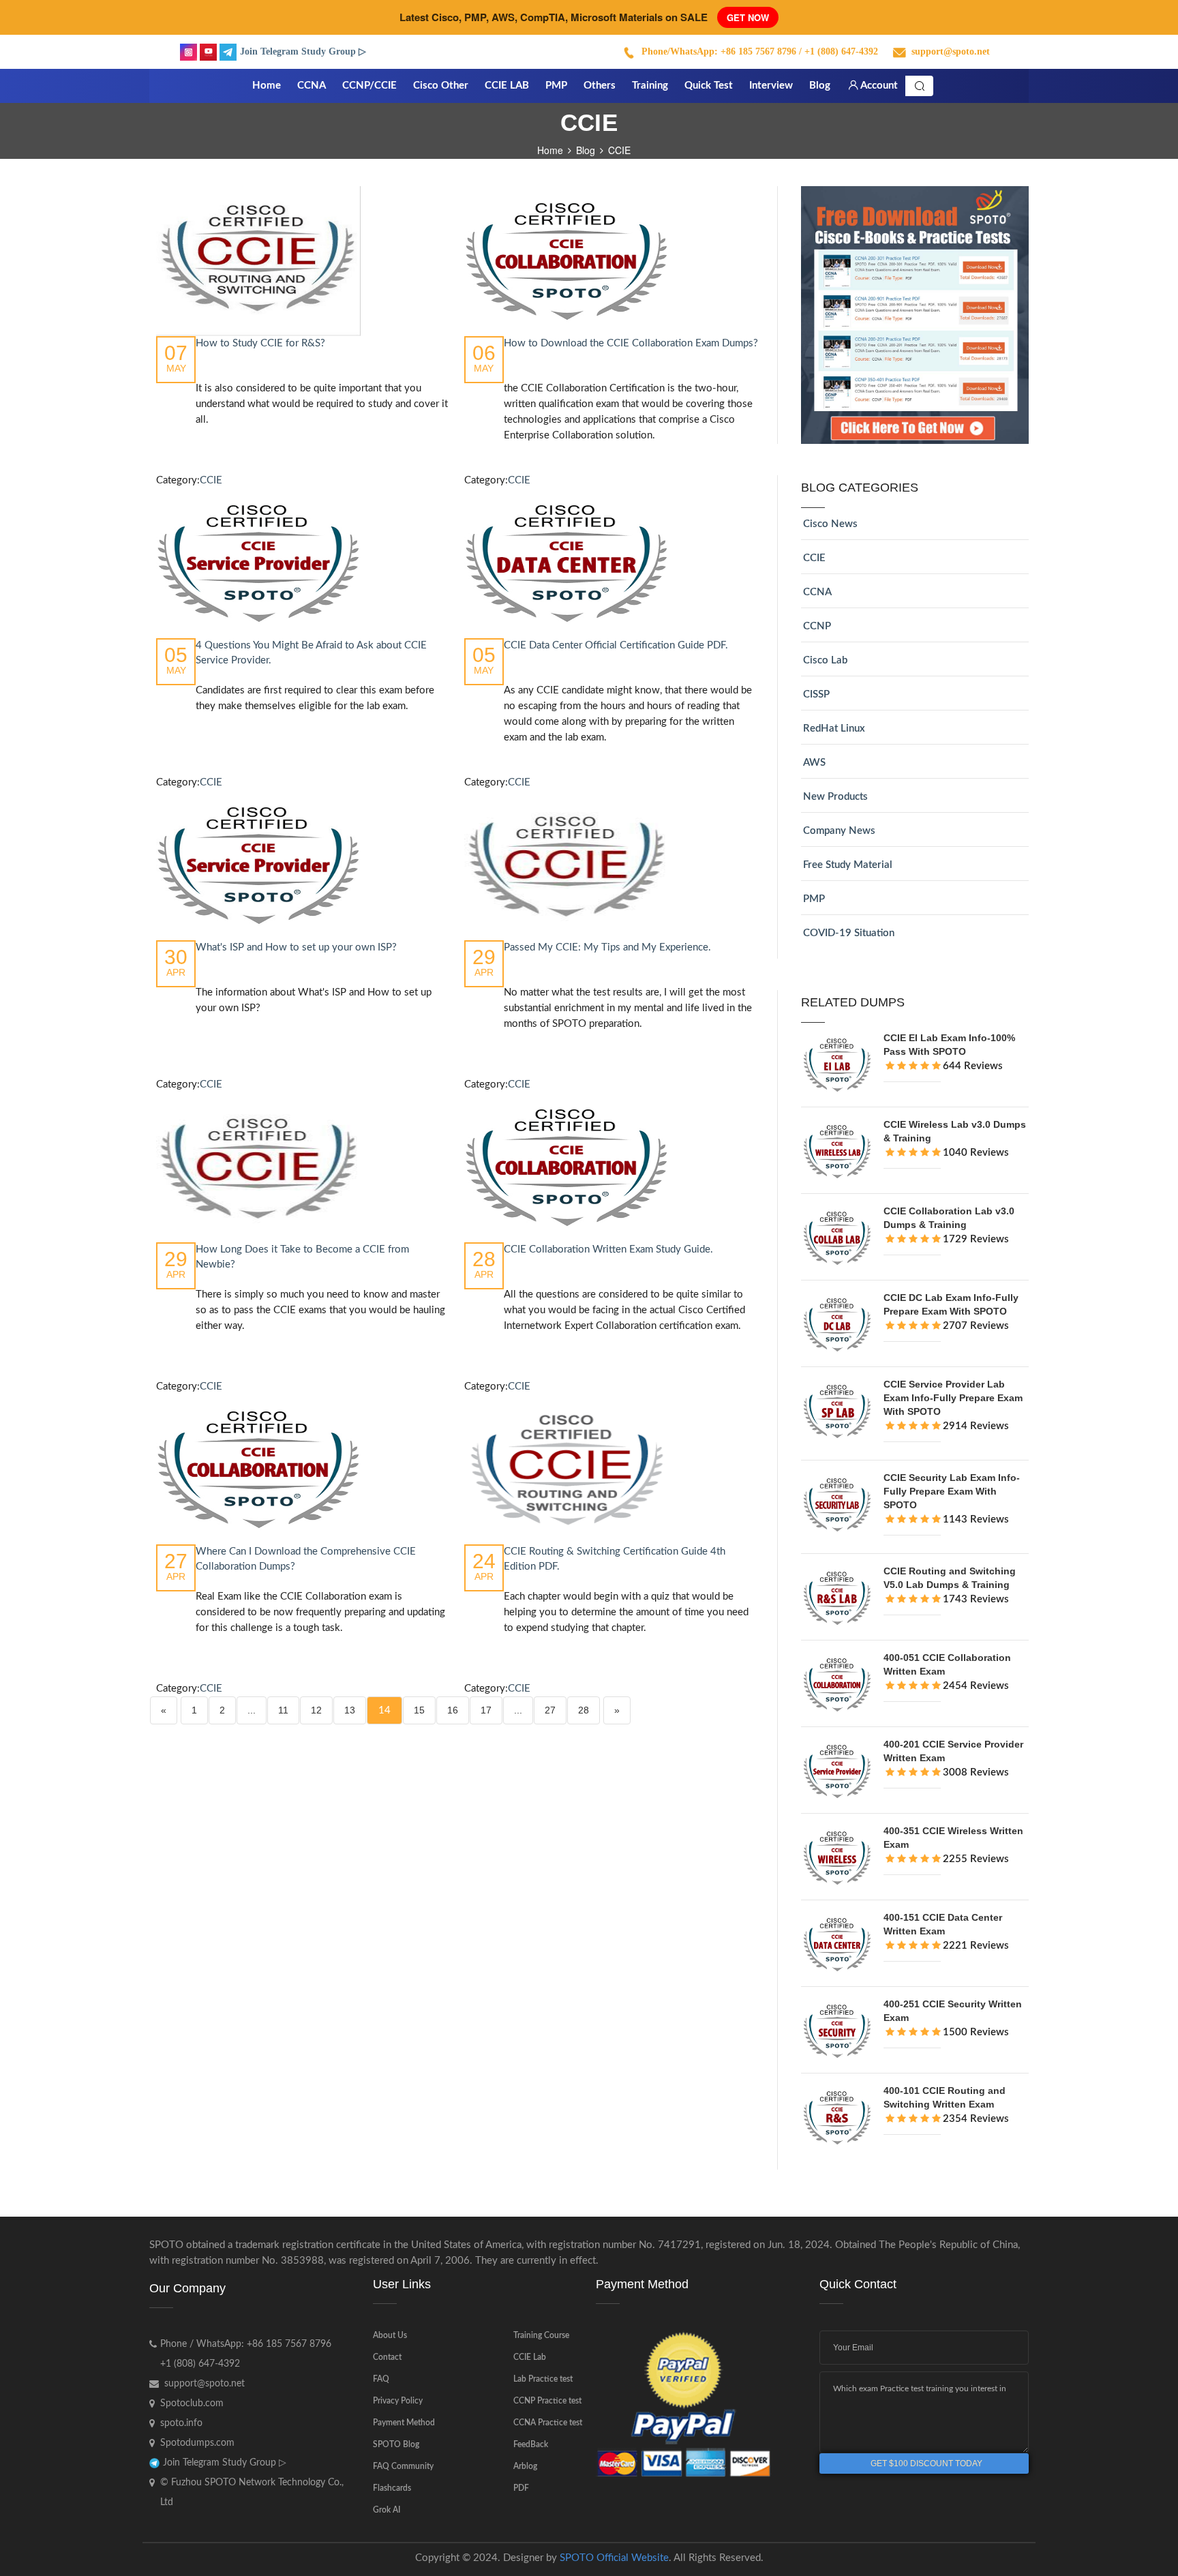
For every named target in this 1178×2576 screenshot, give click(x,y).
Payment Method (404, 2423)
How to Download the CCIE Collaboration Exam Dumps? (631, 343)
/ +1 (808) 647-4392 (839, 51)
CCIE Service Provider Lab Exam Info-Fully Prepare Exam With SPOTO (953, 1398)
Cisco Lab (825, 660)
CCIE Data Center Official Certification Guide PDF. (616, 645)
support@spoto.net (951, 51)
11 (283, 1710)
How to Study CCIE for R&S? (260, 343)
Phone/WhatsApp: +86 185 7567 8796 (719, 51)
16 (453, 1710)
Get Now (748, 17)
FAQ (381, 2379)
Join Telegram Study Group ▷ (303, 51)
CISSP (816, 694)
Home (550, 150)
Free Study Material (848, 865)
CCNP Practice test (547, 2401)
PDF (521, 2488)
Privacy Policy (398, 2401)
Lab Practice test (543, 2379)
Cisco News (830, 524)
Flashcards (392, 2488)
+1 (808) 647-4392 (200, 2364)
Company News (839, 831)
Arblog (525, 2466)
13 (350, 1710)
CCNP (817, 626)
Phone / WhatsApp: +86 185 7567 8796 (246, 2344)
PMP (814, 899)
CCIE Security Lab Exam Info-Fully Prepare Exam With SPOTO (952, 1491)
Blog (586, 150)
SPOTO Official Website (614, 2558)
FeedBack (531, 2444)
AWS (814, 763)
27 (550, 1710)
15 (419, 1710)
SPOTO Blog (396, 2444)
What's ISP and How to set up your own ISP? (296, 947)
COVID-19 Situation (849, 933)
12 (316, 1710)
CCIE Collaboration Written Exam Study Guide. (608, 1249)
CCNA (817, 592)
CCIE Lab (530, 2357)
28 (584, 1710)
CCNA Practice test (548, 2423)
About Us (390, 2335)
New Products (835, 797)
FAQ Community (403, 2466)
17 (486, 1710)
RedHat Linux (834, 729)
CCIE (211, 480)
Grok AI (387, 2510)
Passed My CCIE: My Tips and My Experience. (607, 947)
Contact (387, 2357)
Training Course (541, 2335)
